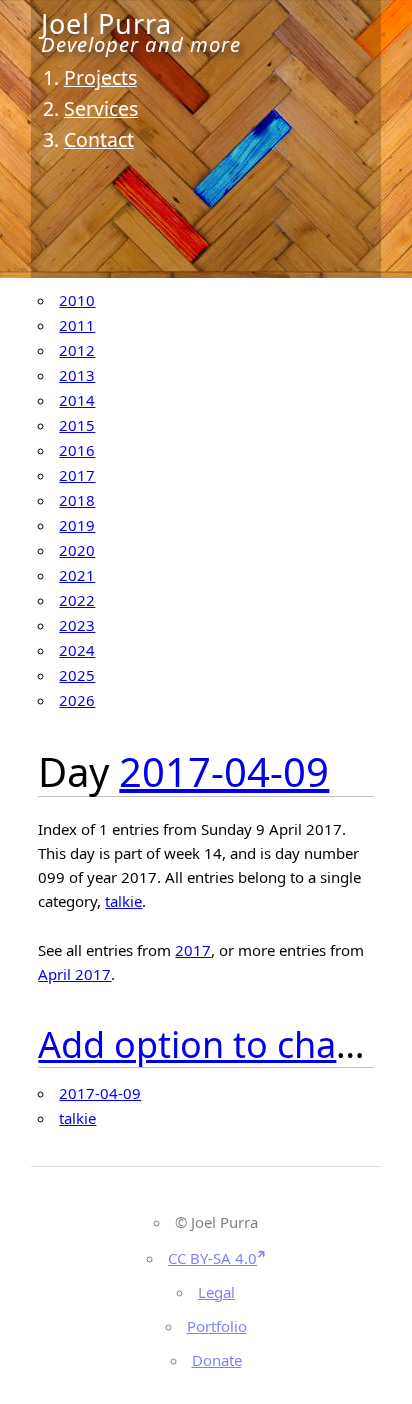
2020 (77, 550)
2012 (77, 350)
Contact (99, 139)
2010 (77, 300)
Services (101, 108)
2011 (77, 325)
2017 (77, 475)
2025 (77, 675)
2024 (77, 650)
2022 (77, 600)
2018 (77, 500)
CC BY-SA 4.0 (212, 1258)
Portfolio (217, 1326)
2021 (77, 575)
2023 (77, 625)
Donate (217, 1360)
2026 (77, 700)
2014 (77, 400)
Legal (216, 1292)
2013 (77, 375)
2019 (77, 525)
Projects (100, 77)
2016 (77, 450)
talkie (123, 901)
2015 (77, 425)
